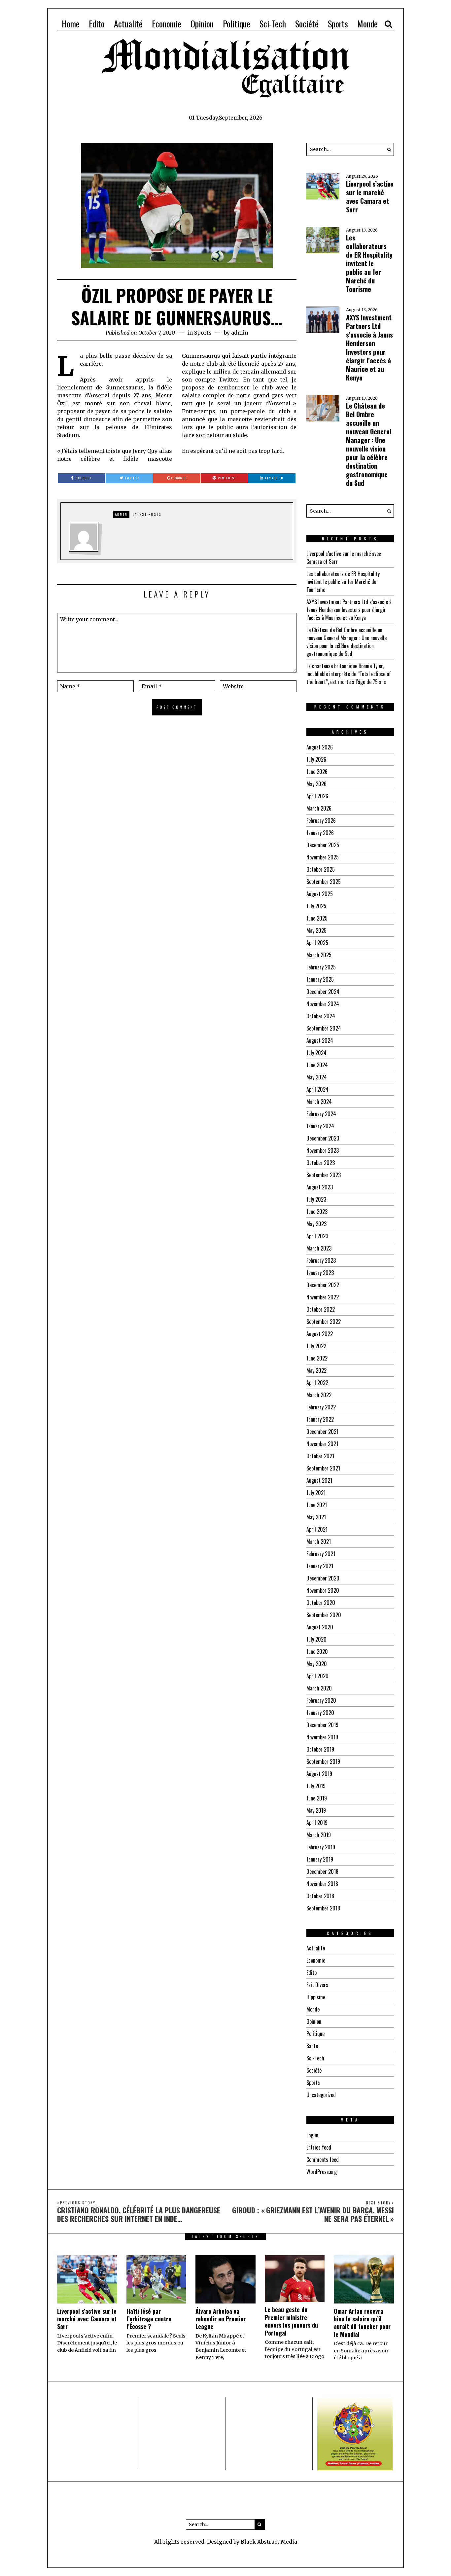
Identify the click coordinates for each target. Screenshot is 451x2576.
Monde (367, 24)
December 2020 (323, 1578)
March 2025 (319, 955)
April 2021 (317, 1529)
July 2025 (316, 906)
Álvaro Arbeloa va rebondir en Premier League (221, 2319)
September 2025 (324, 882)
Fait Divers (317, 1985)
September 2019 (323, 1761)
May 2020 (317, 1664)
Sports (338, 24)
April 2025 (317, 943)
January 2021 (320, 1566)
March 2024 (319, 1102)
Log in (312, 2135)
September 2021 (323, 1468)
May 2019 (316, 1810)
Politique (237, 24)
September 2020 (324, 1615)
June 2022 (317, 1358)
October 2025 (321, 869)
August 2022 (320, 1334)
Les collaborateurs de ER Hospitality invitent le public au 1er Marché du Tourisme (369, 263)
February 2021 (321, 1554)
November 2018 (322, 1884)
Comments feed (323, 2159)
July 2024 (316, 1053)
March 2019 (319, 1835)
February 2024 (321, 1114)
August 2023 (320, 1187)
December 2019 (322, 1725)
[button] (387, 149)
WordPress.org (322, 2172)
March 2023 (319, 1248)
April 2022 (317, 1383)
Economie (167, 24)
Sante (312, 2046)
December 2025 (323, 845)
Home (71, 24)
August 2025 (320, 894)
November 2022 (323, 1297)
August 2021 (319, 1480)
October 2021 (320, 1456)
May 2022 (316, 1370)
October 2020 (321, 1603)
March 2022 (319, 1395)
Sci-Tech (273, 24)
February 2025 (321, 967)
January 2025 (320, 979)
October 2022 (321, 1309)
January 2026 (320, 833)
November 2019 (322, 1737)
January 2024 (320, 1126)
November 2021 (322, 1444)
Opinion (202, 24)
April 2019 (317, 1823)
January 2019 (320, 1859)
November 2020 (323, 1590)
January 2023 (320, 1273)
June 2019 (317, 1798)
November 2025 (323, 857)
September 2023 (324, 1175)
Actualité (128, 24)
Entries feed (319, 2147)
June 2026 (317, 772)
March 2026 (319, 808)
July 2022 (316, 1346)
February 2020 (321, 1700)
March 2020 (319, 1688)
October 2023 (321, 1163)
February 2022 (321, 1407)
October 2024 (321, 1016)
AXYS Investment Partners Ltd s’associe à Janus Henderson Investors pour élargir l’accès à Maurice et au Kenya (369, 347)
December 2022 (323, 1285)
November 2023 (323, 1150)
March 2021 (319, 1542)
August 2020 (320, 1627)
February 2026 (321, 820)
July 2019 (316, 1786)
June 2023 (317, 1212)
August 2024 (320, 1040)
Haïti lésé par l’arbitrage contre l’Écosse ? (149, 2319)
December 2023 (323, 1138)
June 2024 (317, 1065)
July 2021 (316, 1493)
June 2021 (317, 1505)
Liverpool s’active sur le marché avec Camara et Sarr (370, 197)
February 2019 (321, 1847)
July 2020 (316, 1639)
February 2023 (321, 1260)
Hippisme (316, 1997)
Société (307, 24)
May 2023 (316, 1224)
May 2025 (316, 930)
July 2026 (316, 759)
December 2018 (322, 1871)
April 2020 (317, 1676)
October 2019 (320, 1749)
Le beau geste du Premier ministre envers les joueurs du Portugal (291, 2321)
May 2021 (316, 1517)
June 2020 (317, 1651)
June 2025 (317, 918)
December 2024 (323, 992)
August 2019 (319, 1774)
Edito (97, 24)
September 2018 (323, 1908)
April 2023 (317, 1236)
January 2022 (320, 1419)
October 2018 (320, 1896)
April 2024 (317, 1089)
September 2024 (324, 1028)
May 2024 (317, 1077)
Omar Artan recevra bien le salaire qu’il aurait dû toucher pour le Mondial (362, 2323)
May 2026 (316, 784)
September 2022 (324, 1322)
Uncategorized (321, 2095)
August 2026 (320, 747)
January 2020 (320, 1713)
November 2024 (323, 1004)
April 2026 (317, 796)
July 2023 (316, 1199)
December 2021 (322, 1432)
